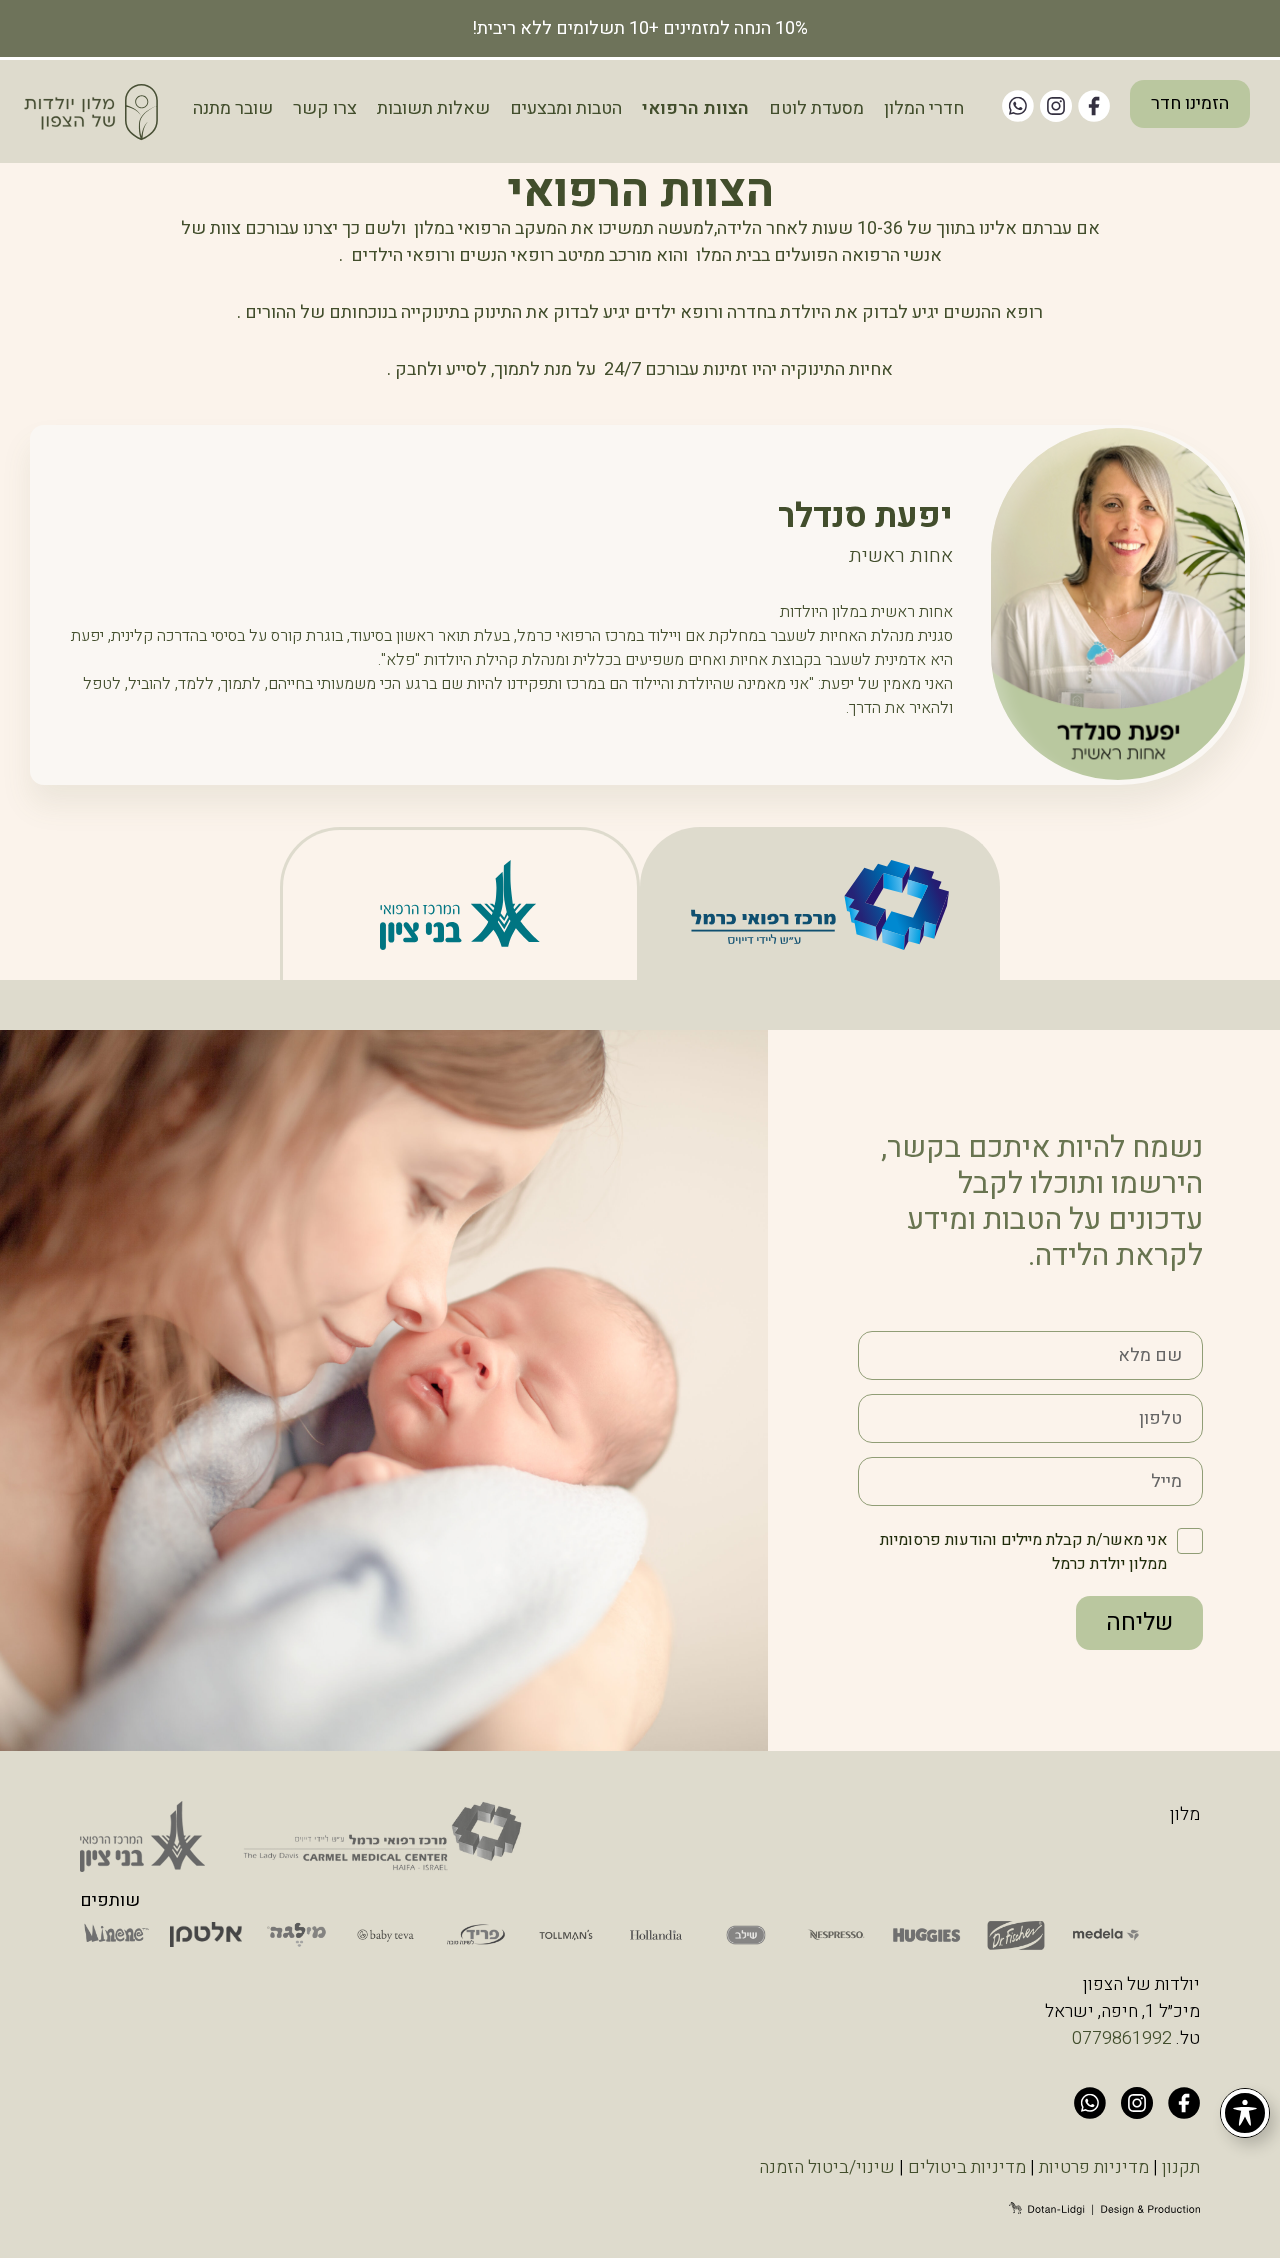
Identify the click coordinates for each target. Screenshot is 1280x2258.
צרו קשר (325, 108)
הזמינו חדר (1190, 103)
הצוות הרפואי (695, 108)
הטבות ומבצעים (566, 108)
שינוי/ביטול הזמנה (827, 2167)
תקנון (1181, 2167)
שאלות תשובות (433, 108)
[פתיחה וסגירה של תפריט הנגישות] (1245, 2113)
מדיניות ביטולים (967, 2167)
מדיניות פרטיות (1094, 2167)
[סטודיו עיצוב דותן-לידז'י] (1104, 2209)
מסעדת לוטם (816, 108)
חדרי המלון (924, 108)
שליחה (1139, 1622)
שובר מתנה (233, 108)
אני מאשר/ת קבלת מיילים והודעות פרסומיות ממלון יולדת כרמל (1023, 1552)
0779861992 (1122, 2038)
